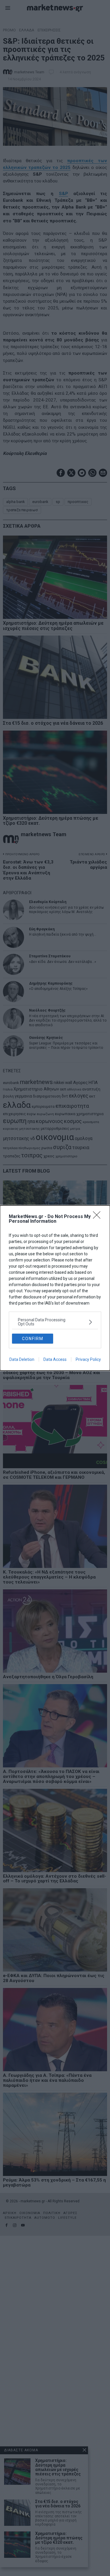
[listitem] (55, 1322)
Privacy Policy (88, 1359)
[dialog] (55, 1288)
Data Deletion (22, 1359)
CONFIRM (33, 1339)
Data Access (55, 1359)
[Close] (99, 1217)
